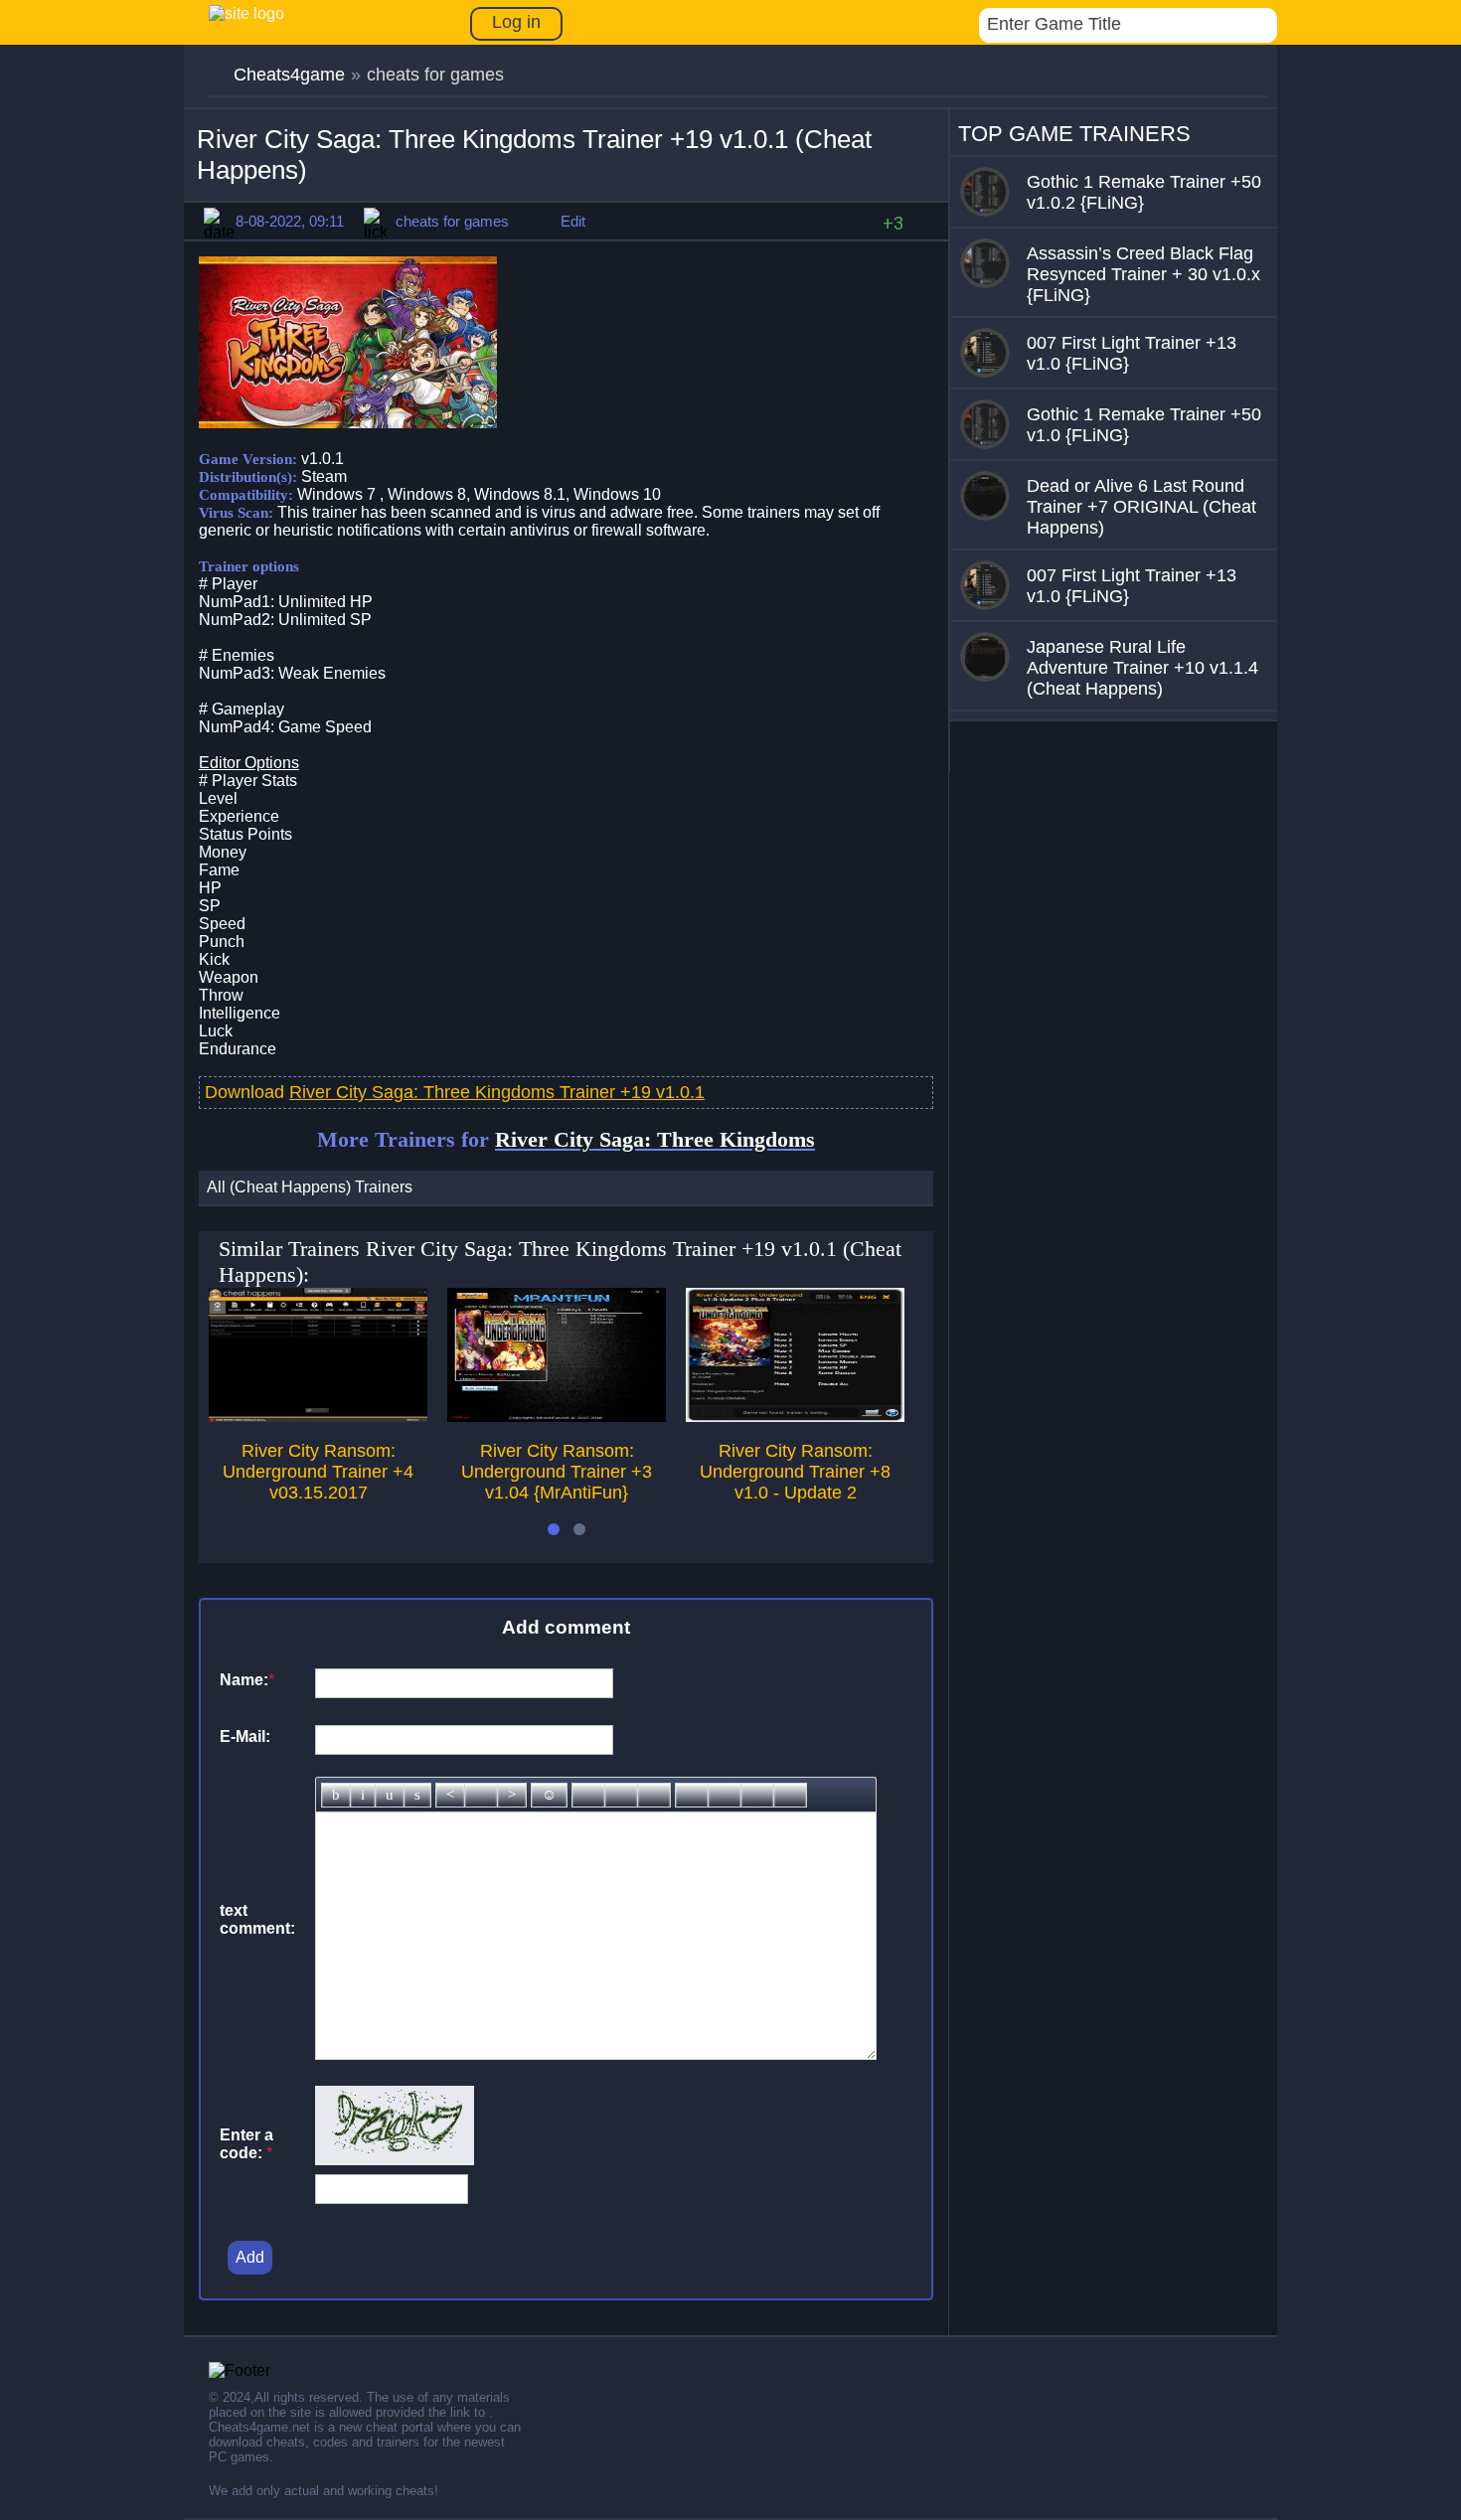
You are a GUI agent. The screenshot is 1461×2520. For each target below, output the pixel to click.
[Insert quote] (725, 1795)
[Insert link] (588, 1795)
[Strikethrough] (417, 1795)
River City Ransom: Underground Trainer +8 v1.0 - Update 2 (795, 1472)
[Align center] (481, 1795)
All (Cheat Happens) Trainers (310, 1187)
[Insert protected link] (621, 1795)
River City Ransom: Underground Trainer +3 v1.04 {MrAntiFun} (557, 1472)
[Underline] (390, 1795)
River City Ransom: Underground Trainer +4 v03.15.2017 (318, 1472)
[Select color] (654, 1795)
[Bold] (336, 1795)
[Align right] (512, 1795)
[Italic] (363, 1795)
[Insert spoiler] (790, 1795)
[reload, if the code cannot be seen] (395, 2160)
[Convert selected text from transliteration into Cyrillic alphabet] (757, 1795)
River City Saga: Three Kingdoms (655, 1139)
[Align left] (450, 1795)
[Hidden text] (692, 1795)
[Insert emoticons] (549, 1795)
